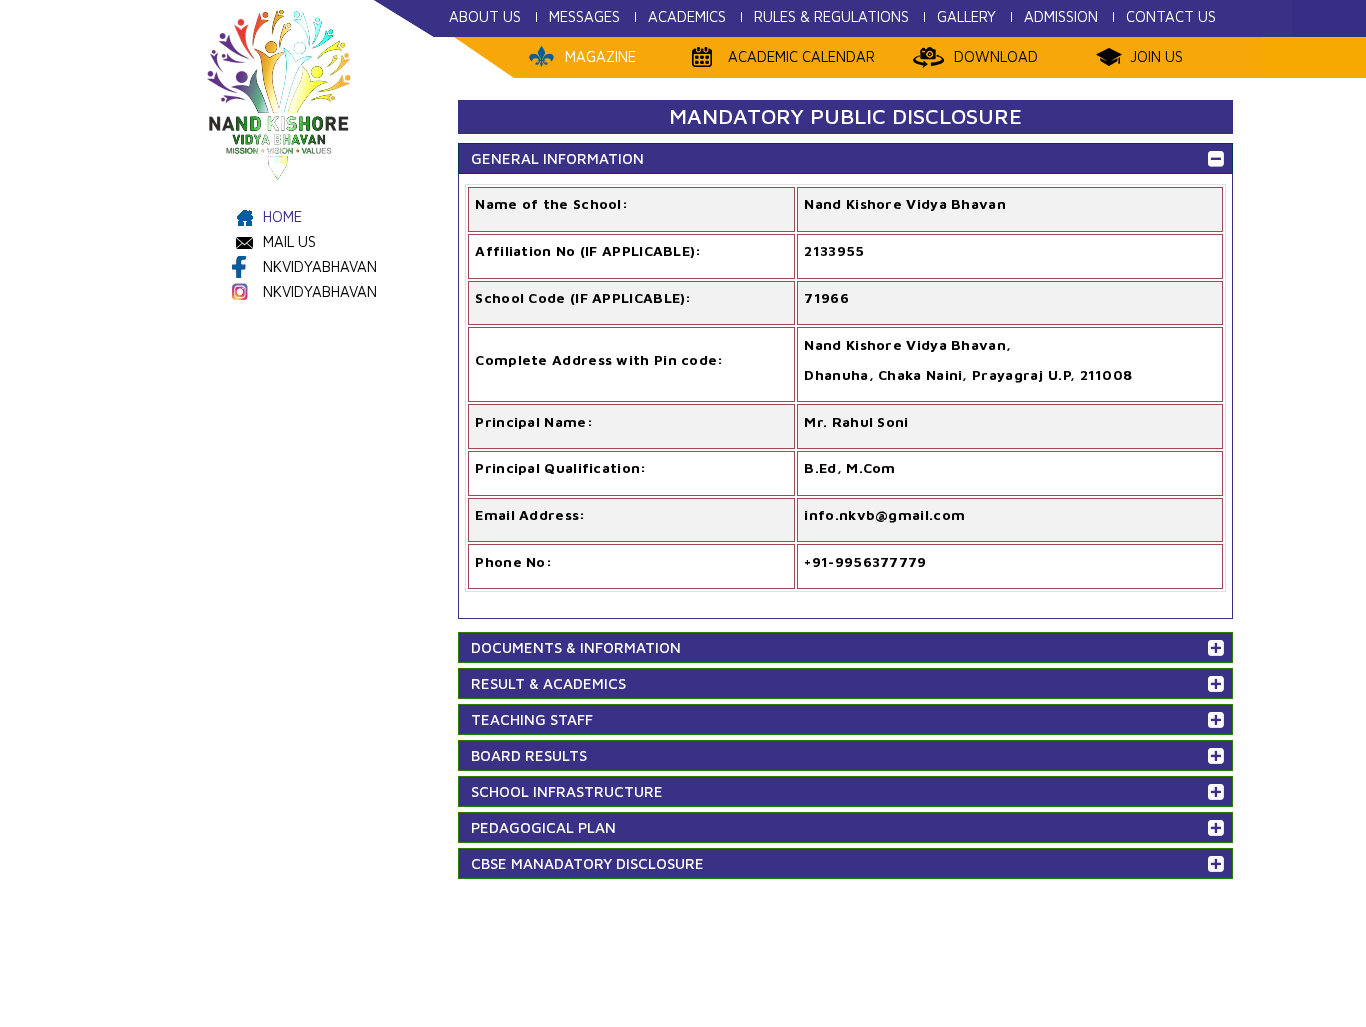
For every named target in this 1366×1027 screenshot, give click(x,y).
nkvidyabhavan (320, 266)
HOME (282, 216)
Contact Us (1171, 16)
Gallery (966, 16)
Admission (1061, 16)
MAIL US (289, 241)
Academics (687, 16)
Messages (584, 16)
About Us (485, 16)
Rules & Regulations (831, 16)
